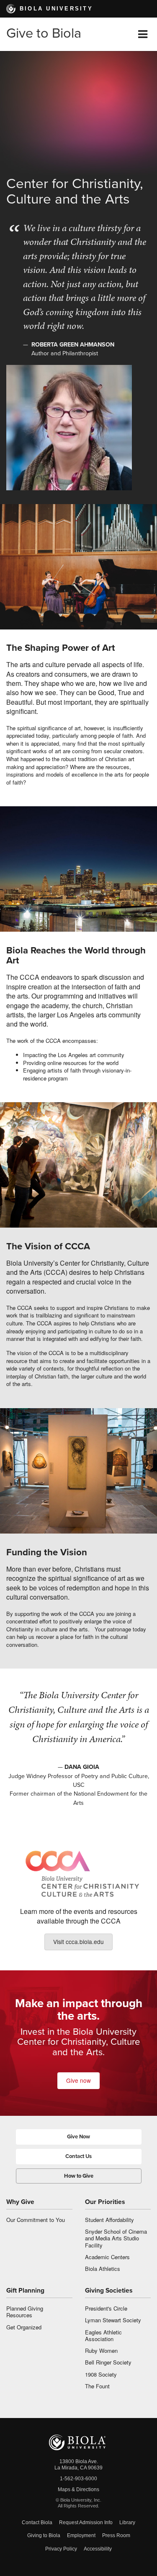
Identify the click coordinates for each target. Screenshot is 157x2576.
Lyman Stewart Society (113, 2320)
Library (127, 2522)
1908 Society (101, 2374)
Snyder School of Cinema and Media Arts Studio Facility (116, 2238)
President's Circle (106, 2308)
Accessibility (98, 2549)
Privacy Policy (61, 2549)
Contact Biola (37, 2522)
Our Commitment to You (36, 2220)
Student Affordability (109, 2220)
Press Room (116, 2535)
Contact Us (78, 2156)
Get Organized (24, 2327)
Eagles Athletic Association (103, 2335)
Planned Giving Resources (25, 2312)
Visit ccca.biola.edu (78, 1942)
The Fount (97, 2386)
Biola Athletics (103, 2269)
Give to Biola (44, 33)
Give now (78, 2080)
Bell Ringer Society (108, 2362)
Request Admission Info (86, 2522)
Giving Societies (109, 2291)
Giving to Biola (44, 2535)
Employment (81, 2535)
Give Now (78, 2137)
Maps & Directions (78, 2489)
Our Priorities (105, 2202)
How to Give (79, 2176)
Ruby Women (101, 2351)
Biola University (56, 9)
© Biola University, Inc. (78, 2500)
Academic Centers (107, 2257)
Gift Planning (25, 2291)
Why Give (20, 2202)
